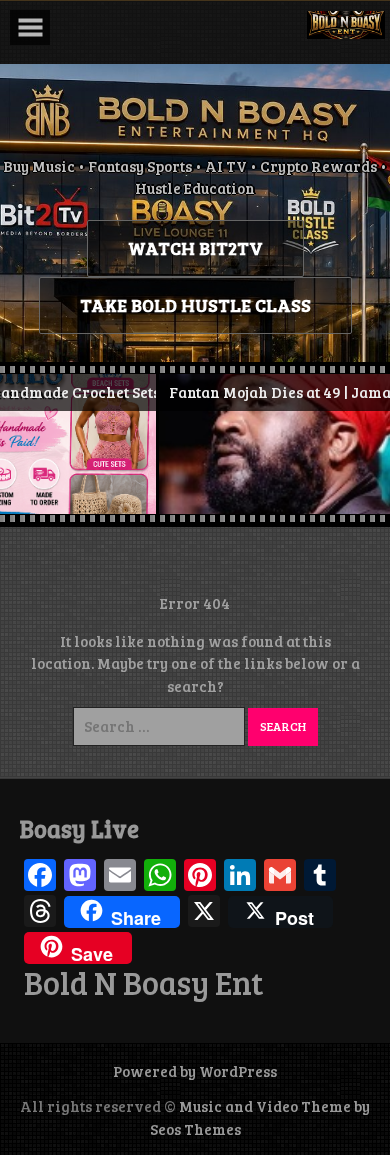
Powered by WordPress (195, 1071)
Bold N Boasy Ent (143, 983)
